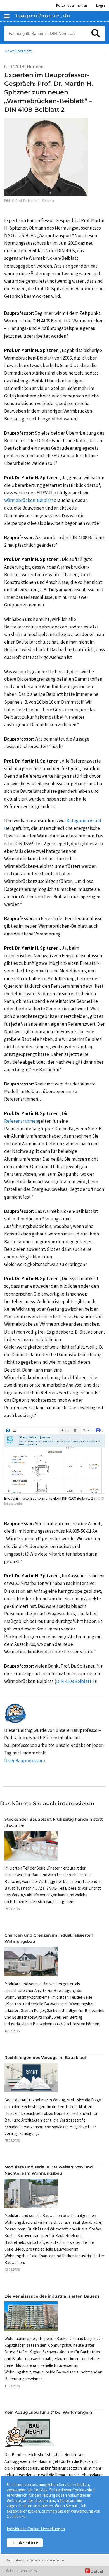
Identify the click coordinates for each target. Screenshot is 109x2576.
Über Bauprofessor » (25, 1761)
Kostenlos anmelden (72, 5)
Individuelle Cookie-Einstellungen (36, 2529)
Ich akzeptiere (25, 2543)
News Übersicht (18, 51)
